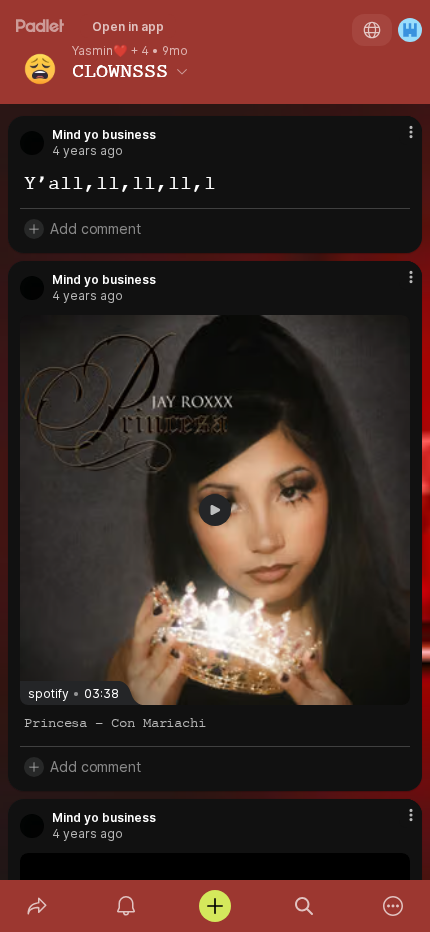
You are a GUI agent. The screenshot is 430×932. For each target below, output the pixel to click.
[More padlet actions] (393, 906)
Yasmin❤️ (100, 51)
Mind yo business (104, 135)
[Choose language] (372, 30)
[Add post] (214, 906)
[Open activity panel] (125, 906)
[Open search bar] (304, 906)
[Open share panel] (36, 906)
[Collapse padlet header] (182, 71)
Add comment (95, 228)
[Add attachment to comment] (34, 229)
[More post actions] (398, 140)
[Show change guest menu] (410, 30)
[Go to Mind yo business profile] (32, 143)
